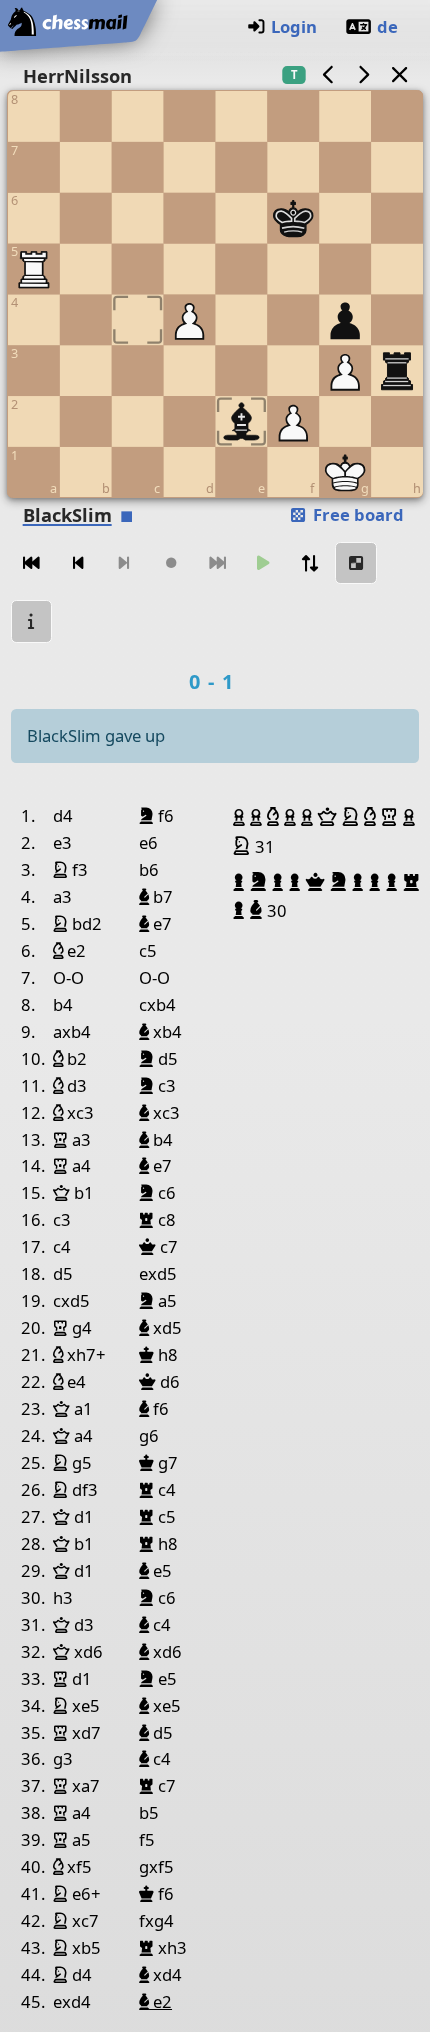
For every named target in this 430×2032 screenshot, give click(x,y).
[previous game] (328, 74)
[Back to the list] (399, 74)
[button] (241, 817)
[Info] (32, 621)
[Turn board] (310, 563)
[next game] (364, 74)
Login (294, 26)
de (387, 26)
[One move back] (78, 563)
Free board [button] (356, 514)
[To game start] (32, 563)
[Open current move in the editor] (356, 563)
